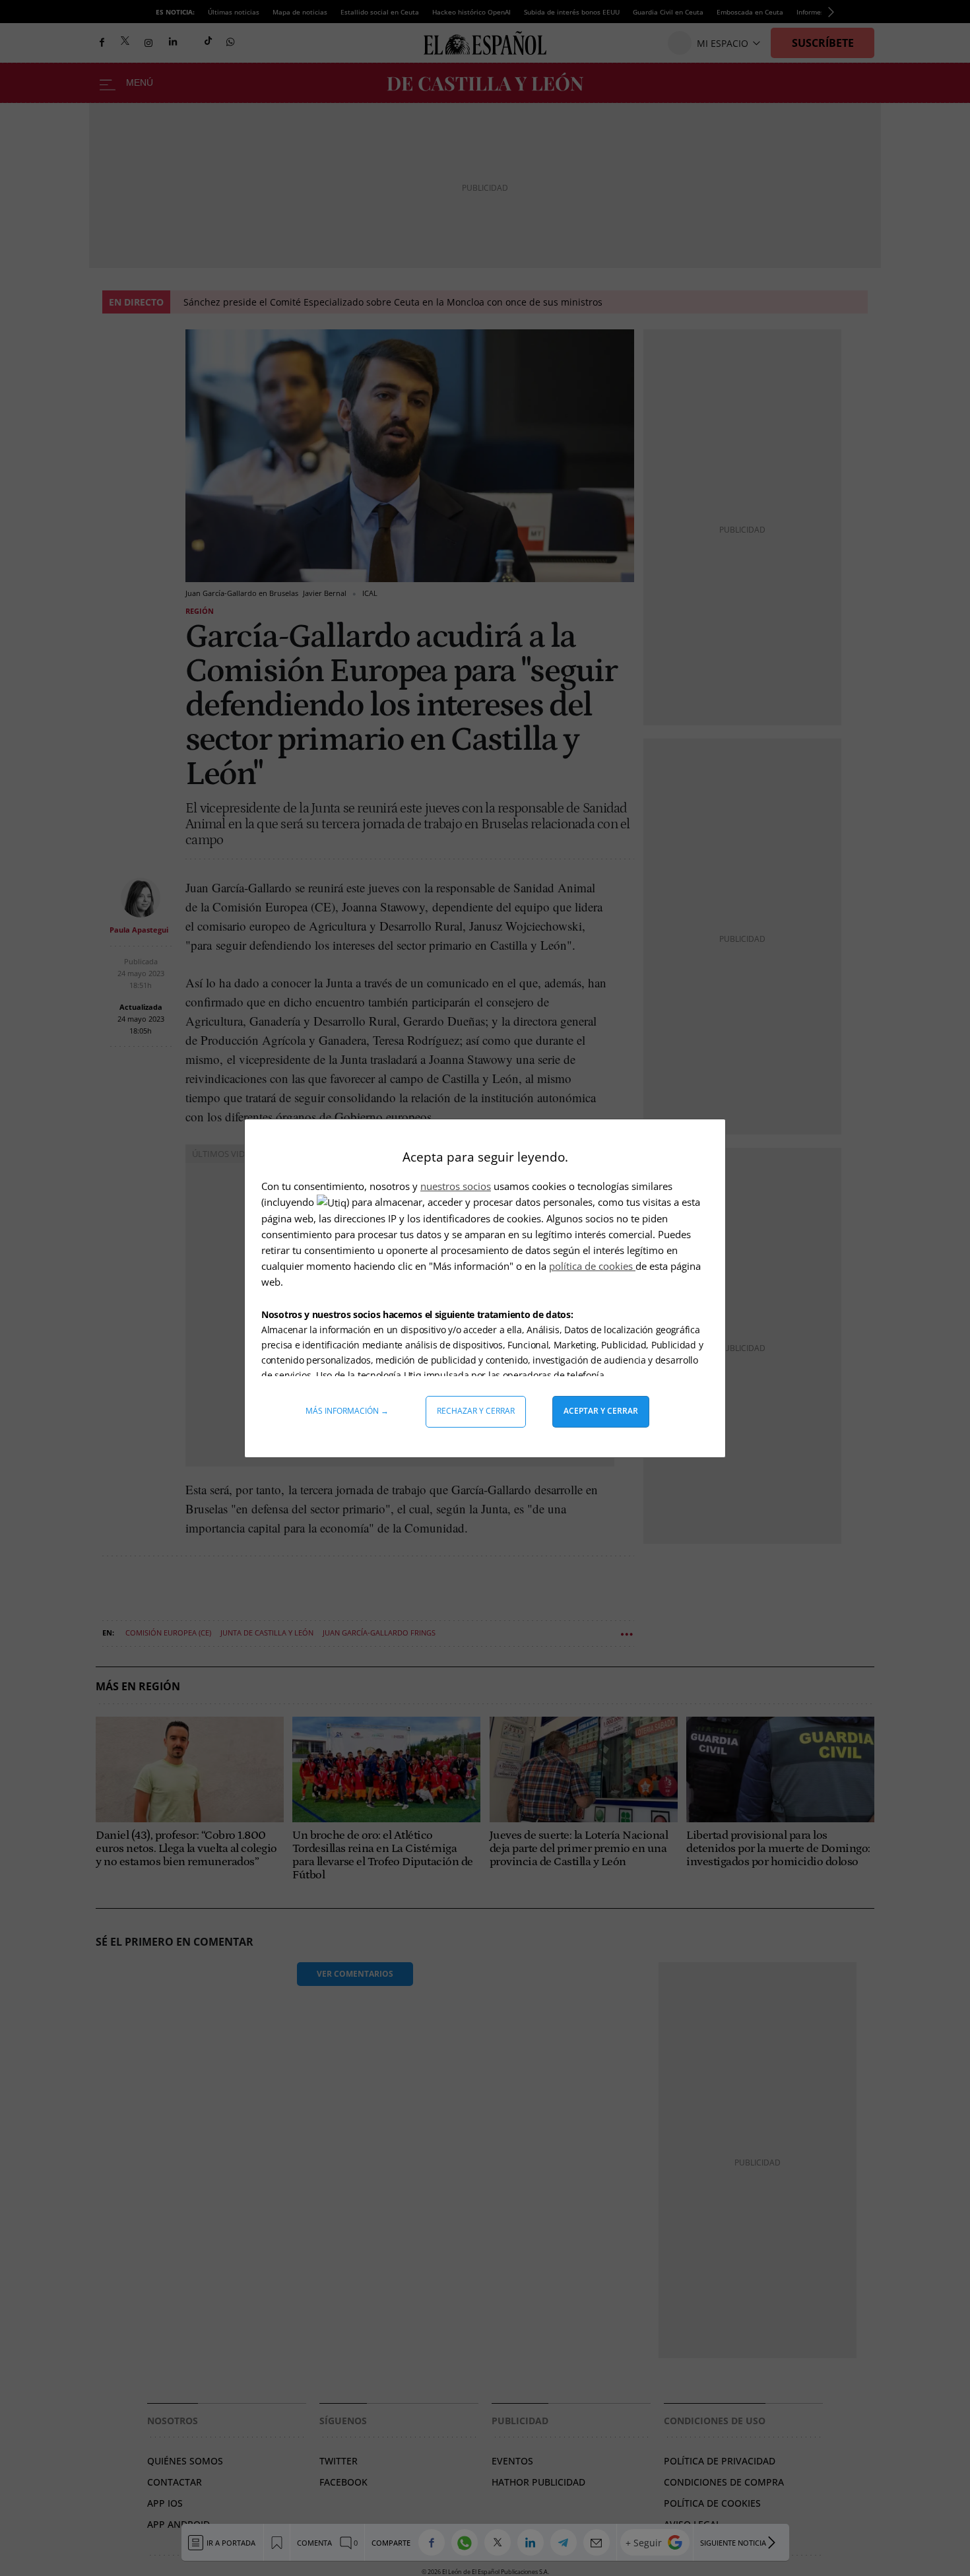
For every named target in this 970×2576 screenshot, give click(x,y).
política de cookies (592, 1266)
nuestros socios (456, 1186)
